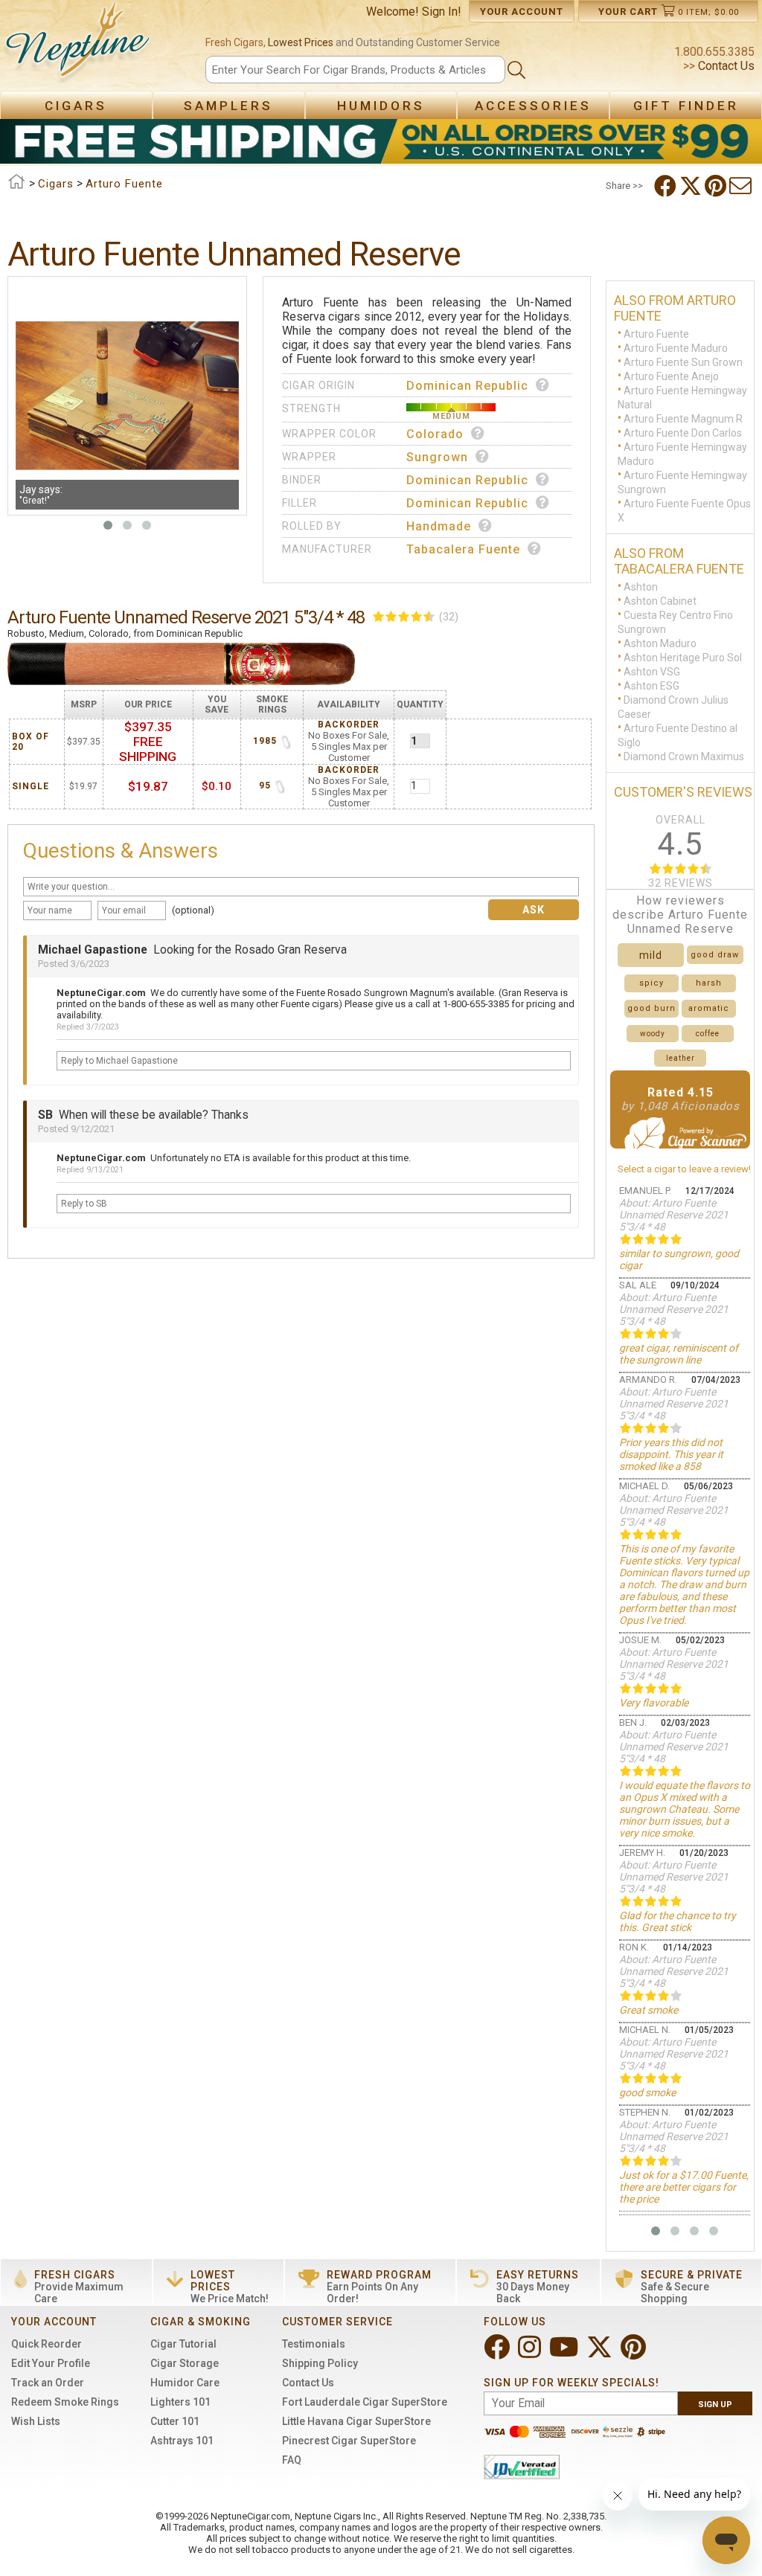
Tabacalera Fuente (463, 549)
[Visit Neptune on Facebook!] (498, 2353)
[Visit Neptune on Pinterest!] (635, 2353)
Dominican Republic (467, 386)
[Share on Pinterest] (717, 186)
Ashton (641, 586)
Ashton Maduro (660, 643)
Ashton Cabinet (660, 600)
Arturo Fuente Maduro (676, 347)
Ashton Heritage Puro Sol (683, 657)
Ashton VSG (652, 671)
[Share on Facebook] (667, 186)
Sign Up (715, 2405)
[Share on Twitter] (692, 186)
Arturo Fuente (656, 333)
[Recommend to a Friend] (742, 186)
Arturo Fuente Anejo (671, 376)
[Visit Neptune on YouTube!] (565, 2353)
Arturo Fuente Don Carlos (683, 432)
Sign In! (442, 12)
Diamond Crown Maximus (684, 756)
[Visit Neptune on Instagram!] (531, 2353)
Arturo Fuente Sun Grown (683, 362)
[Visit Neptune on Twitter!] (601, 2353)
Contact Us (725, 66)
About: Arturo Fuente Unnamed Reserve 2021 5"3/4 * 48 (674, 1215)
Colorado (435, 434)
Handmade (439, 526)
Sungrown (437, 457)
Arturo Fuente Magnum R (683, 418)
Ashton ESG (651, 685)
